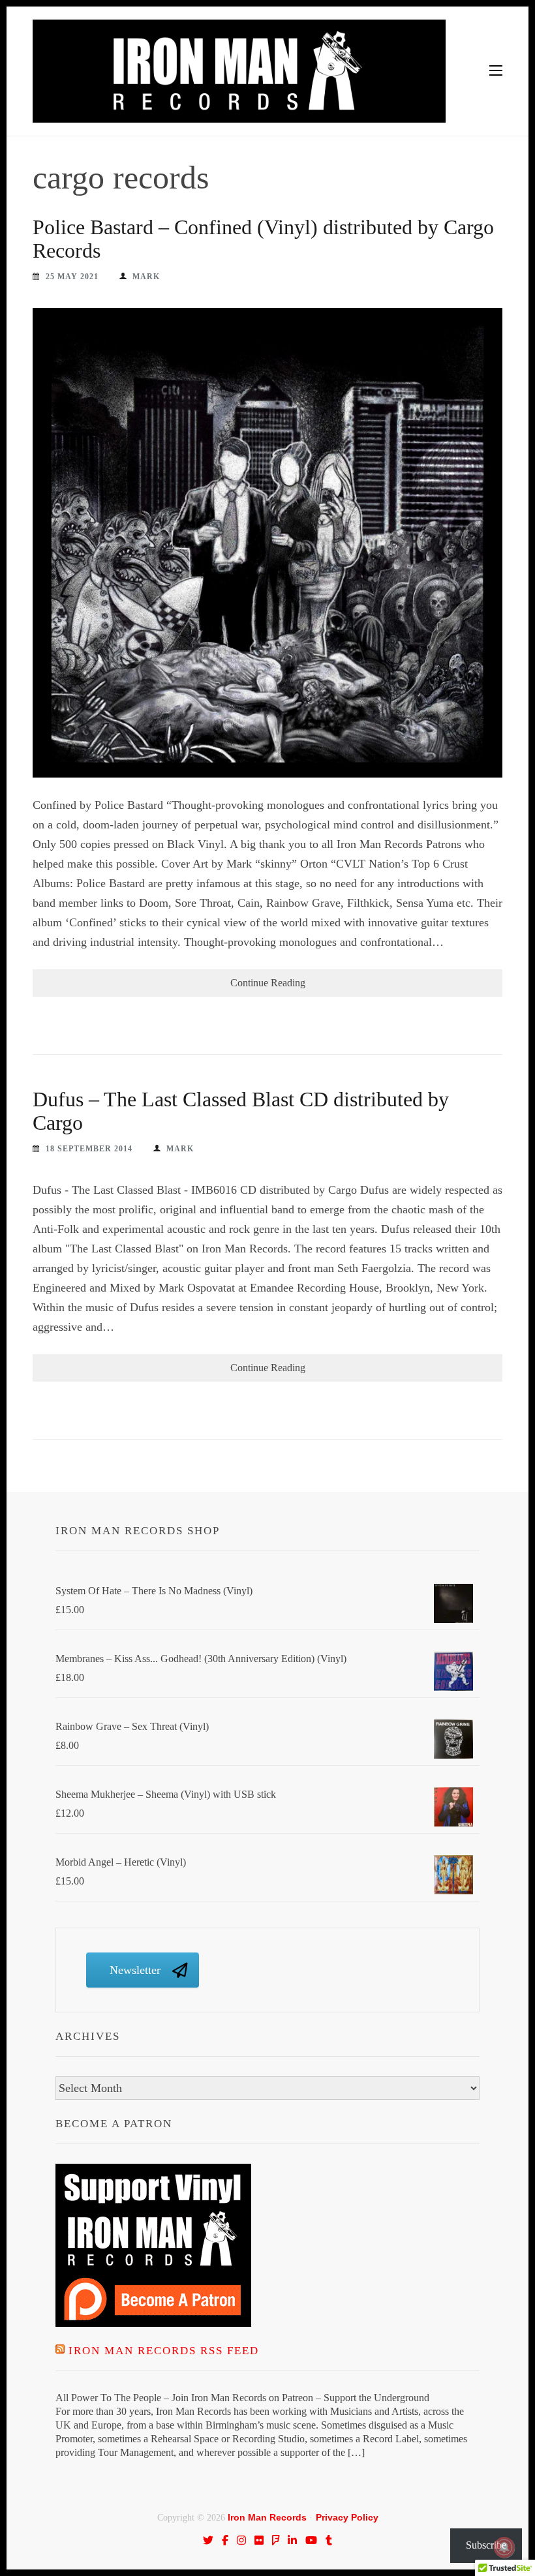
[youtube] (311, 2540)
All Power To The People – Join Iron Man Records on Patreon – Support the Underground (242, 2398)
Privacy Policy (347, 2517)
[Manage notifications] (504, 2547)
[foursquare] (276, 2540)
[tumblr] (329, 2540)
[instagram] (241, 2540)
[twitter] (208, 2540)
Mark (146, 277)
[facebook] (225, 2540)
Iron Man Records (267, 2517)
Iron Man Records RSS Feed (164, 2351)
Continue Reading (268, 983)
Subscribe (486, 2545)
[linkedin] (292, 2540)
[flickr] (259, 2540)
